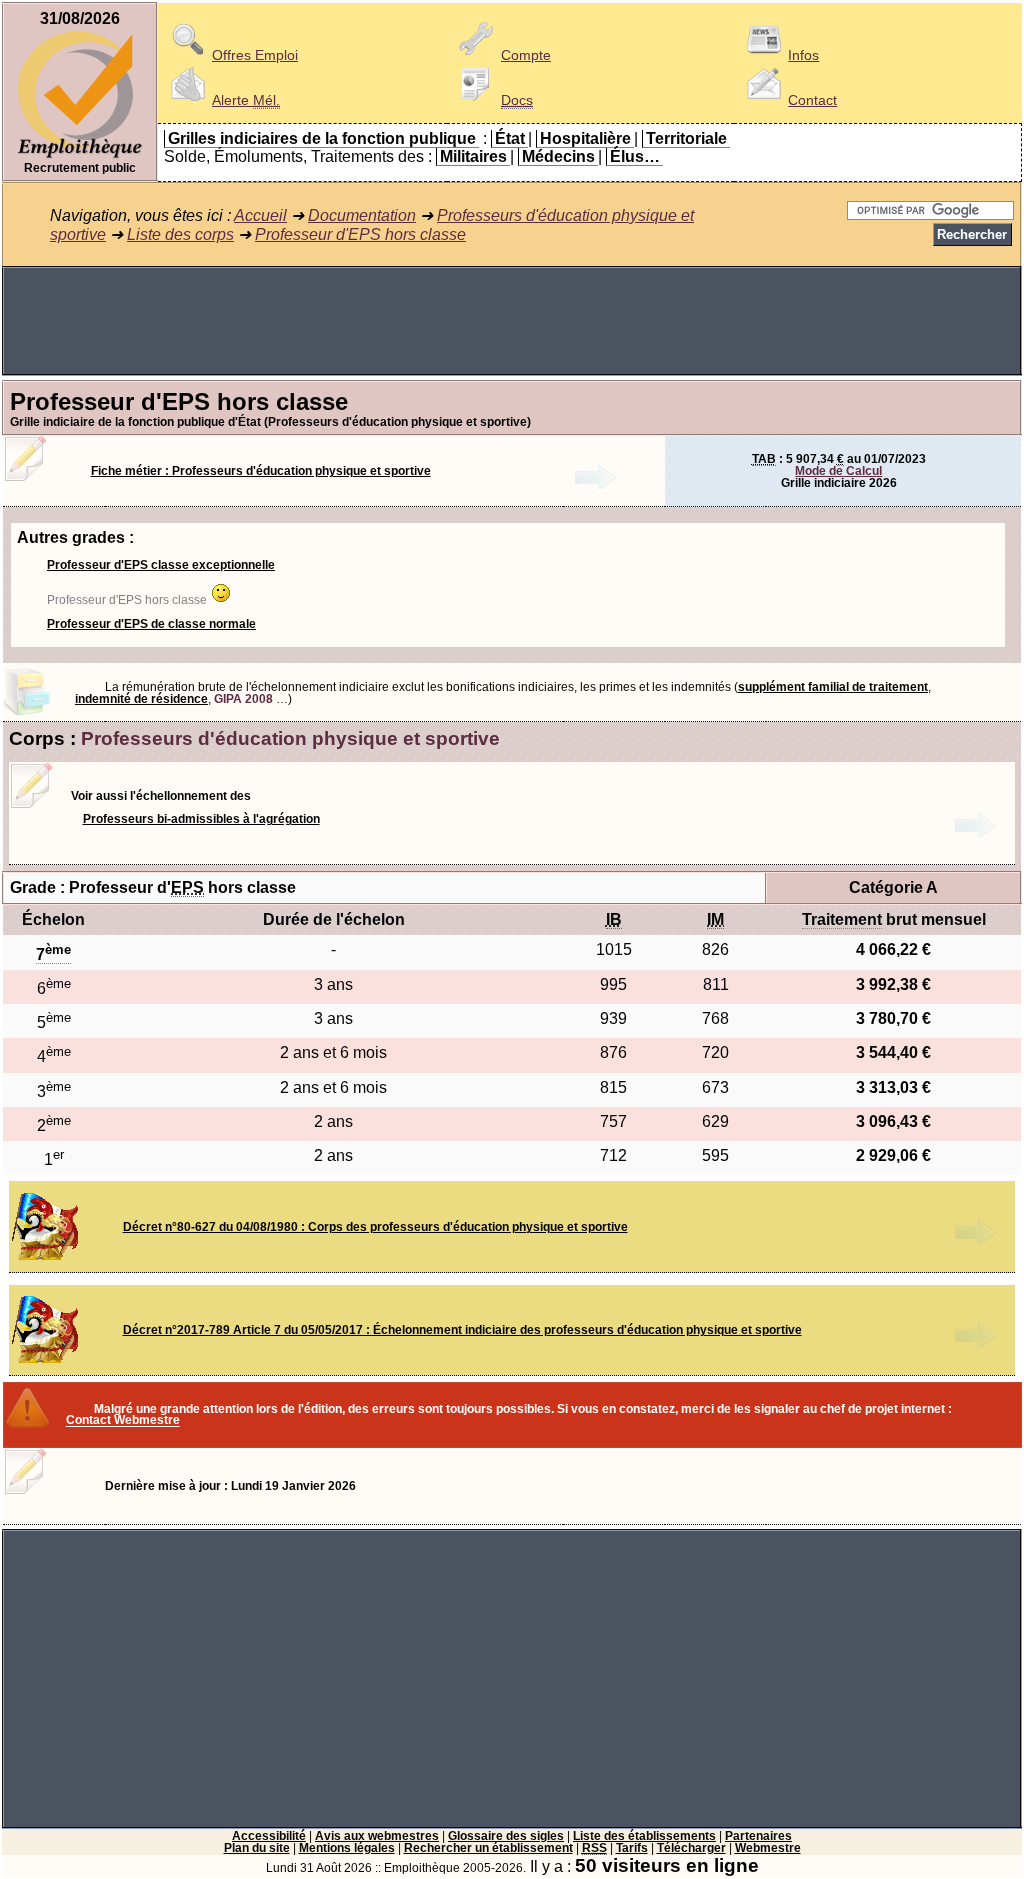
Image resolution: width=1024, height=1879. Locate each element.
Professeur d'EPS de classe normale (151, 624)
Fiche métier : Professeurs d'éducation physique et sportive (261, 471)
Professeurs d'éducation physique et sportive (290, 738)
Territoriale (686, 138)
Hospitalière (585, 138)
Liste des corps (180, 234)
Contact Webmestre (123, 1421)
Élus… (635, 156)
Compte (526, 55)
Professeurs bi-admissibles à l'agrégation (201, 819)
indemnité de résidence (141, 699)
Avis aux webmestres (377, 1836)
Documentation (362, 215)
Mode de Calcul (838, 471)
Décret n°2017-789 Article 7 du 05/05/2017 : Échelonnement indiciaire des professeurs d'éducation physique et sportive (462, 1330)
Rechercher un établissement (488, 1848)
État (510, 138)
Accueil (260, 215)
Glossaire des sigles (506, 1836)
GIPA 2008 (243, 699)
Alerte (246, 100)
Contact (812, 100)
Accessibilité (269, 1836)
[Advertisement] (512, 321)
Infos (803, 55)
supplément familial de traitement (833, 687)
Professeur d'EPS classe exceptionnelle (161, 565)
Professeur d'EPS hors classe (360, 234)
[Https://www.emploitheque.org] (80, 156)
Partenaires (758, 1836)
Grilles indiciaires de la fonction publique (322, 138)
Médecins (558, 156)
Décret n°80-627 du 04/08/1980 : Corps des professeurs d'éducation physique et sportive (375, 1227)
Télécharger (691, 1848)
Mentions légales (347, 1848)
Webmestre (768, 1848)
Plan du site (257, 1848)
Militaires (473, 156)
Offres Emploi (255, 55)
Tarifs (632, 1848)
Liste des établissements (644, 1836)
